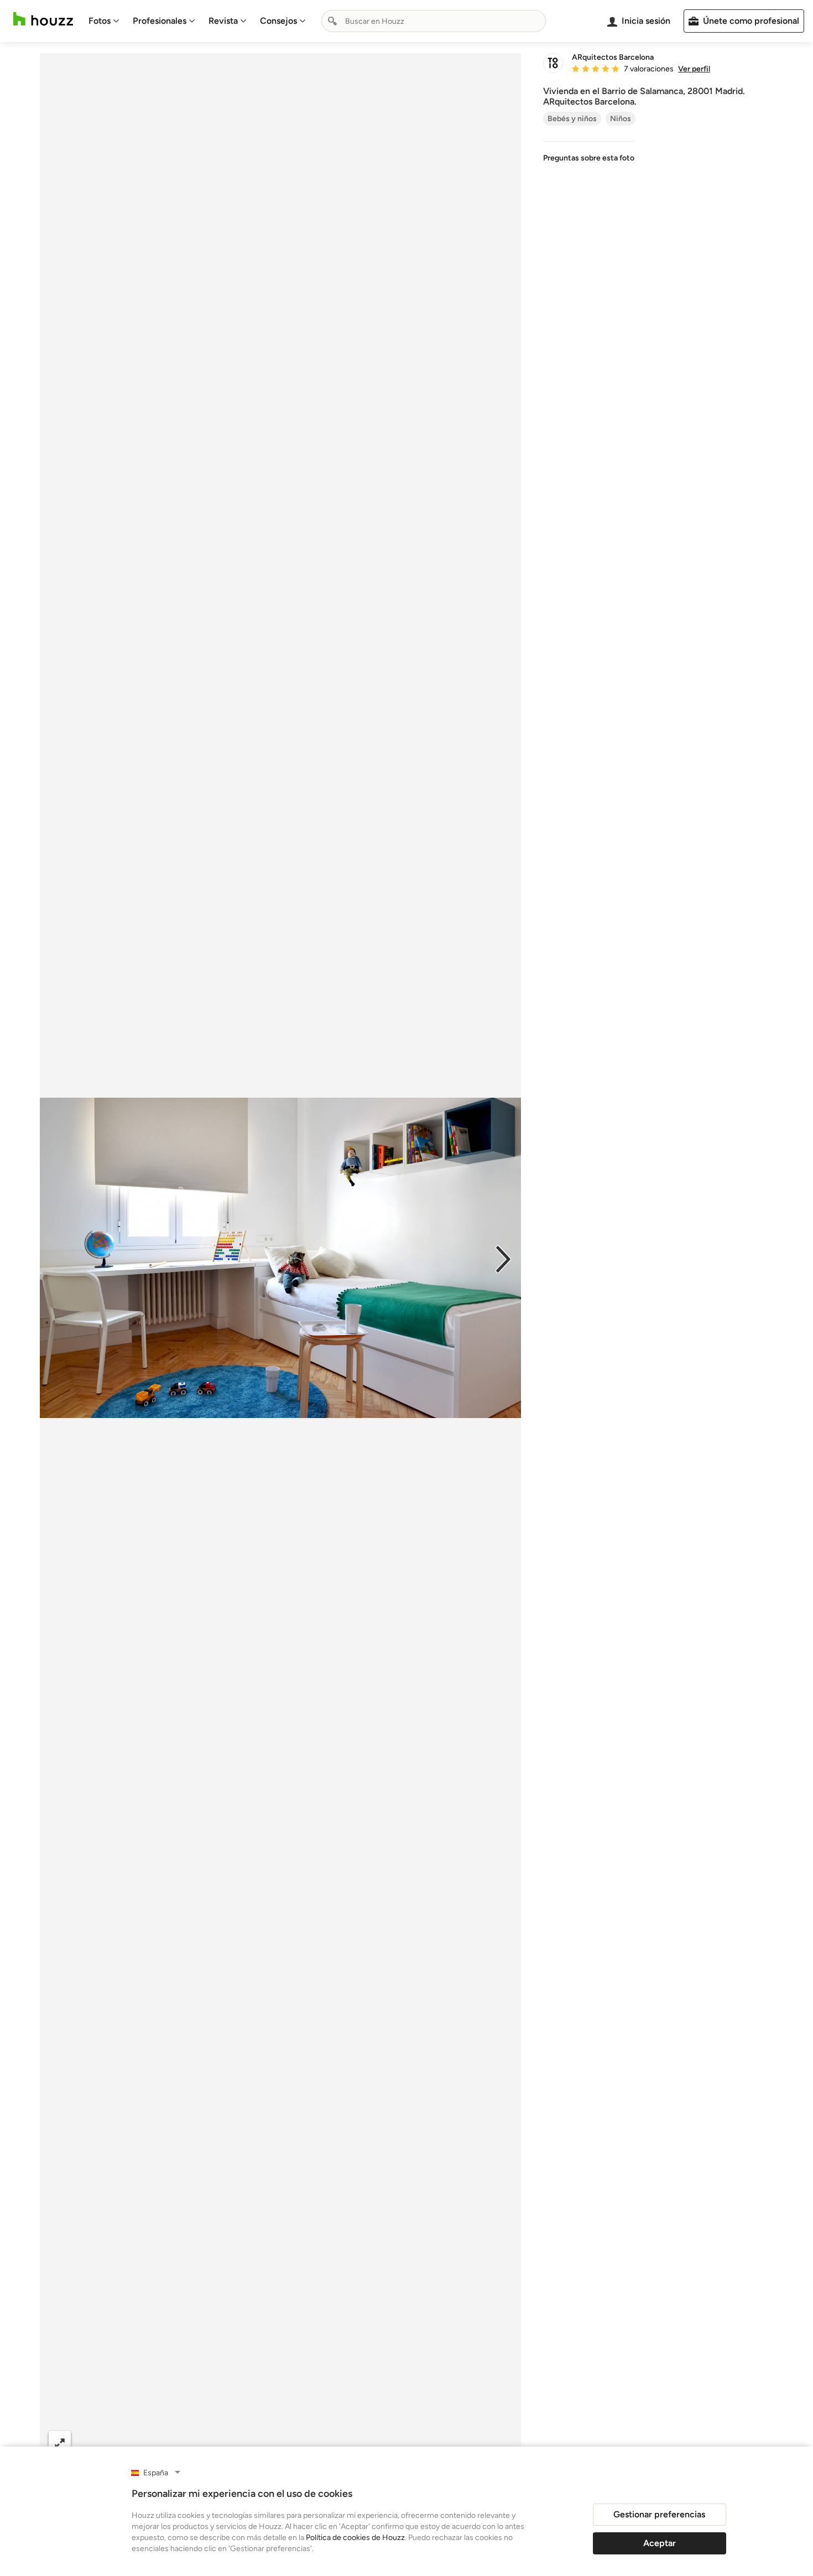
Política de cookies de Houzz (355, 2538)
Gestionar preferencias (659, 2514)
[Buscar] (332, 21)
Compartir (254, 2442)
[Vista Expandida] (60, 2442)
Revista (223, 21)
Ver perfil (694, 69)
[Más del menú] (501, 2443)
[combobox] (434, 21)
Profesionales (160, 21)
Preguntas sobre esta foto (589, 158)
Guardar (326, 2442)
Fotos (100, 21)
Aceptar (660, 2543)
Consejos (278, 21)
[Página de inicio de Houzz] (43, 19)
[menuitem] (104, 21)
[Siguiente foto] (503, 1258)
